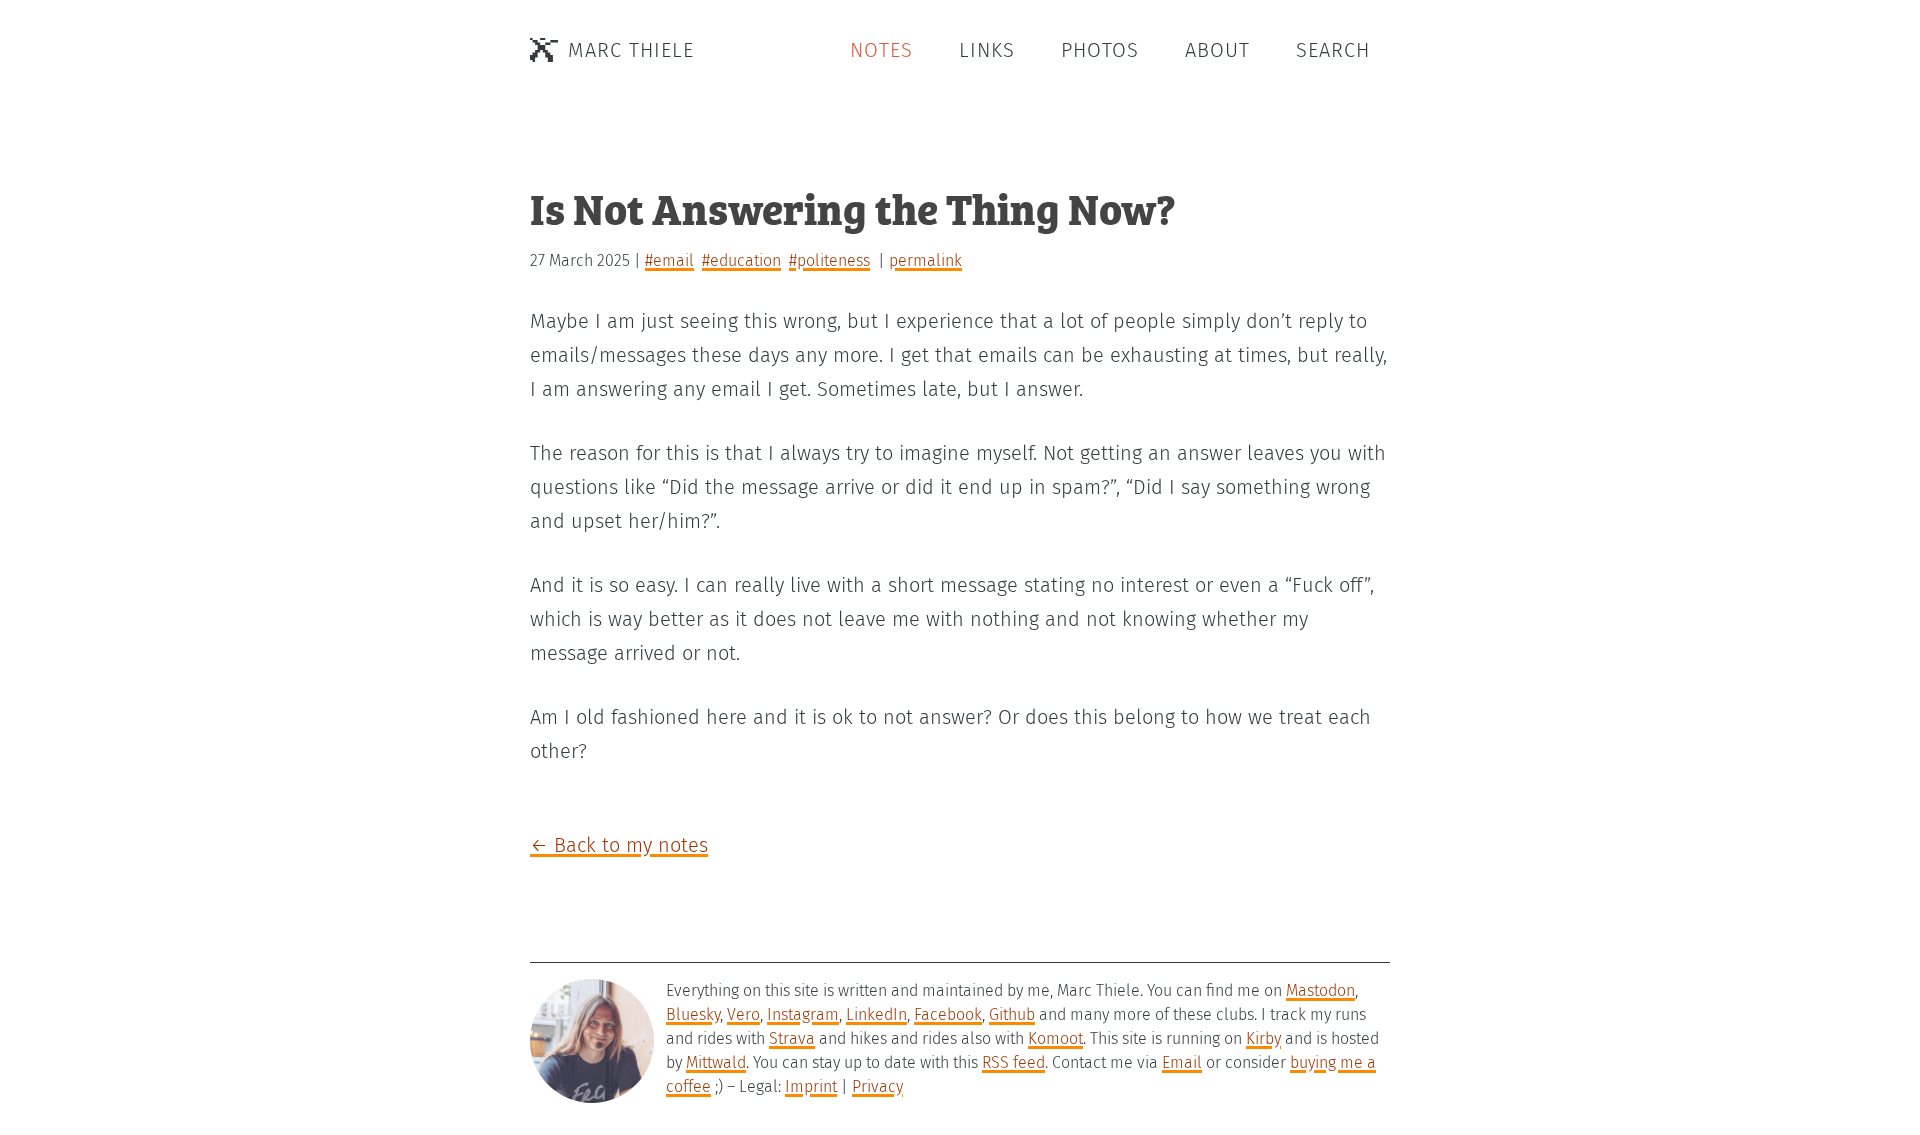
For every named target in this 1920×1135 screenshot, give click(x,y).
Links (987, 50)
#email (669, 260)
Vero (743, 1014)
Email (1182, 1062)
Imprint (811, 1086)
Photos (1100, 50)
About (1217, 50)
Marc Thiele (631, 50)
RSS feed (1013, 1062)
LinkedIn (876, 1014)
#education (741, 260)
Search (1333, 50)
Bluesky (693, 1014)
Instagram (803, 1014)
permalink (925, 260)
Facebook (948, 1014)
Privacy (877, 1086)
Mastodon (1320, 990)
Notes (881, 50)
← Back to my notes (619, 845)
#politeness (829, 260)
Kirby (1263, 1038)
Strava (792, 1038)
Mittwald (716, 1062)
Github (1012, 1014)
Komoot (1055, 1038)
